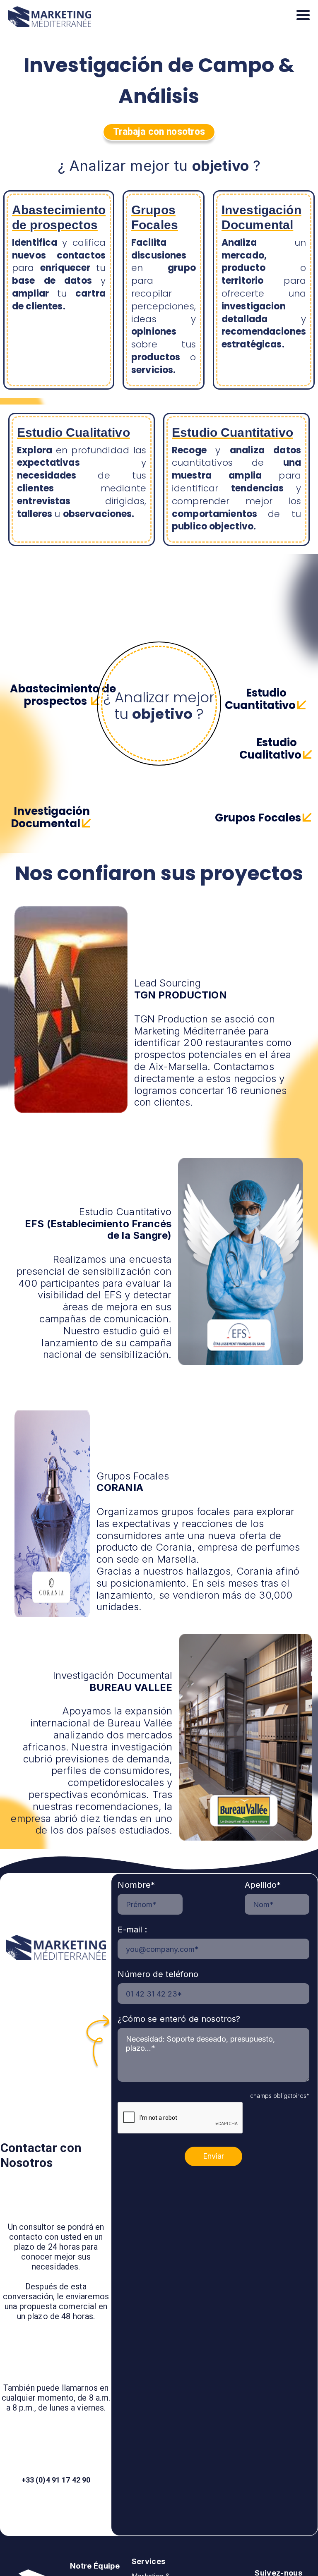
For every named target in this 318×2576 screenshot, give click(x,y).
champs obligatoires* (280, 2096)
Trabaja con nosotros (159, 132)
